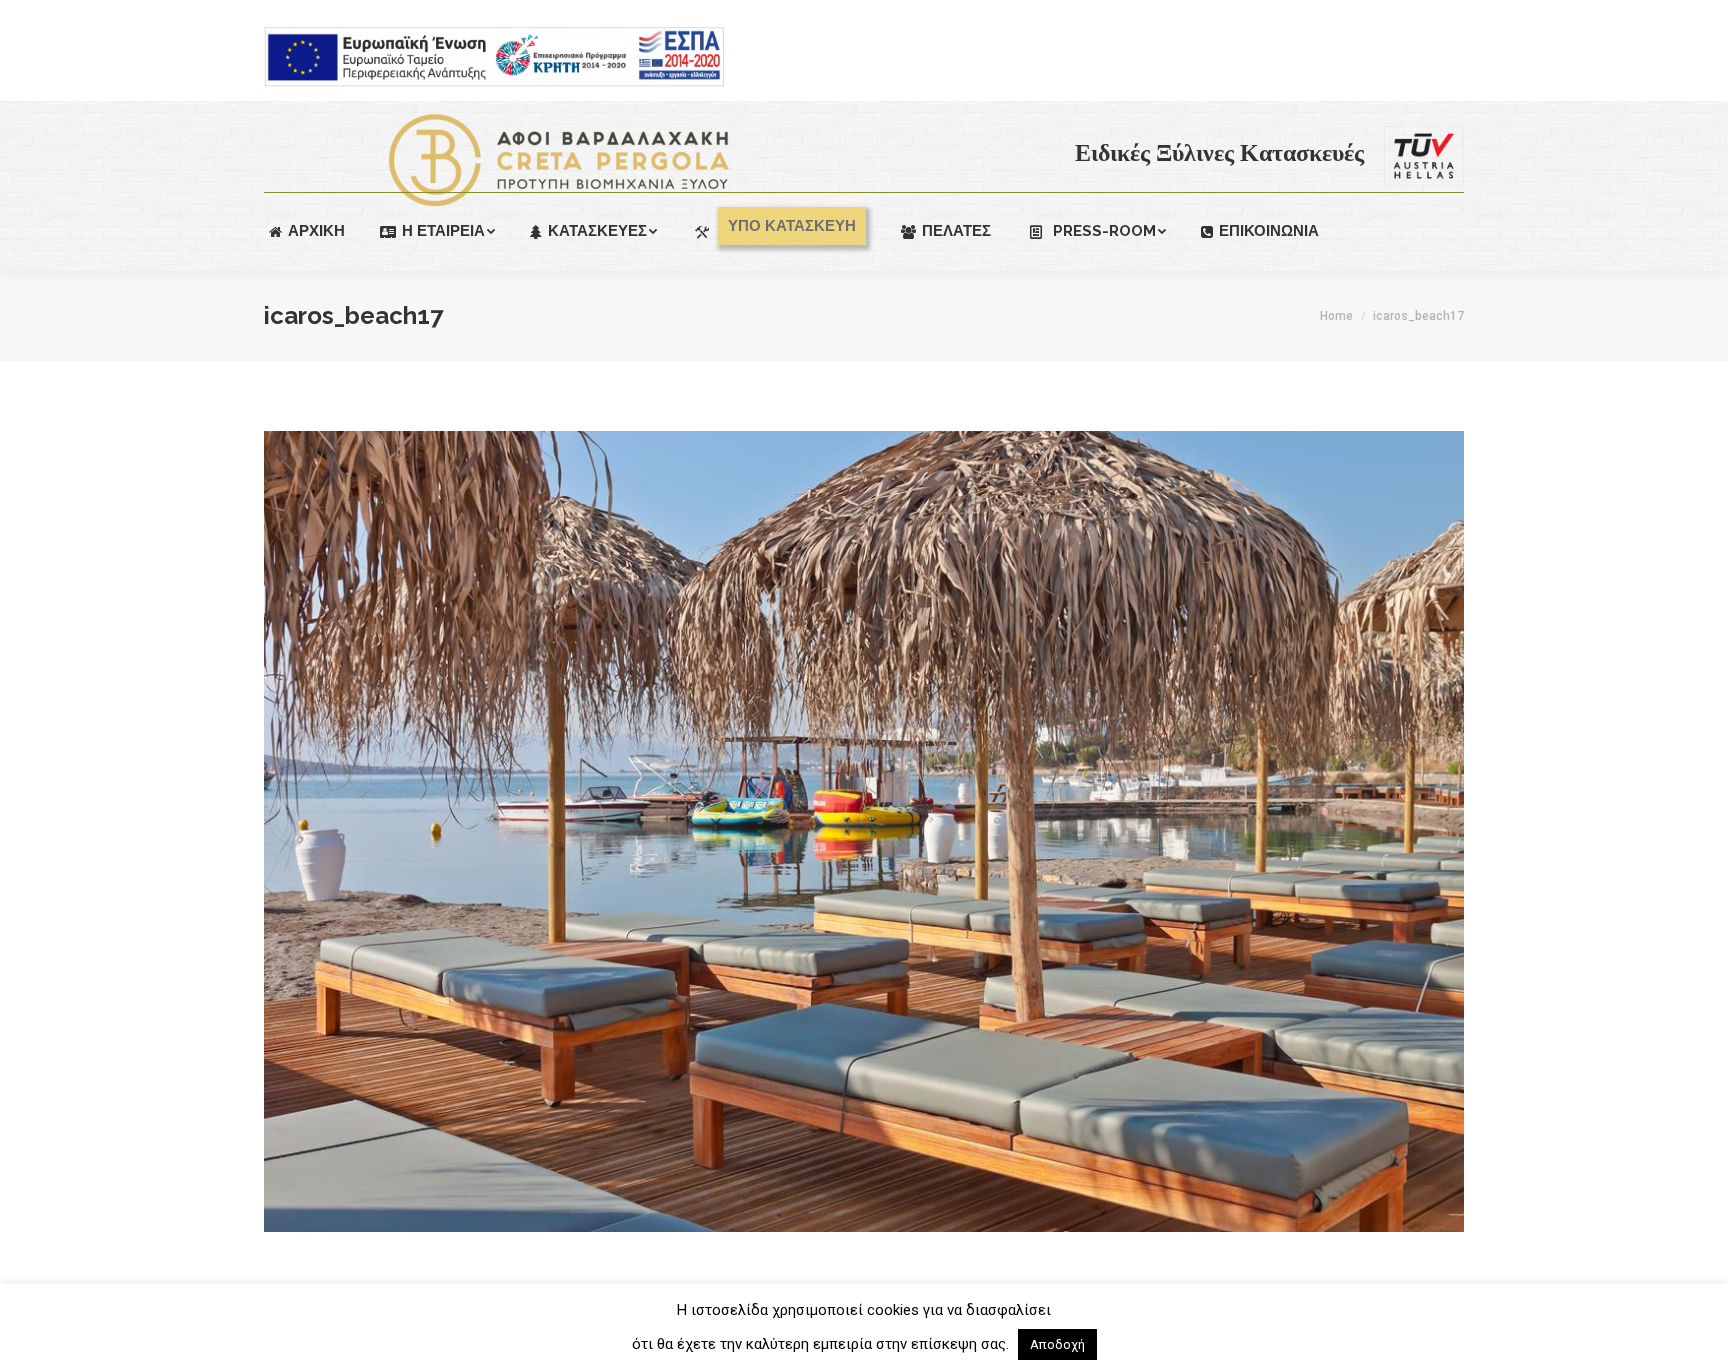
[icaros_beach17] (864, 831)
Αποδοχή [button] (1057, 1344)
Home (1336, 316)
